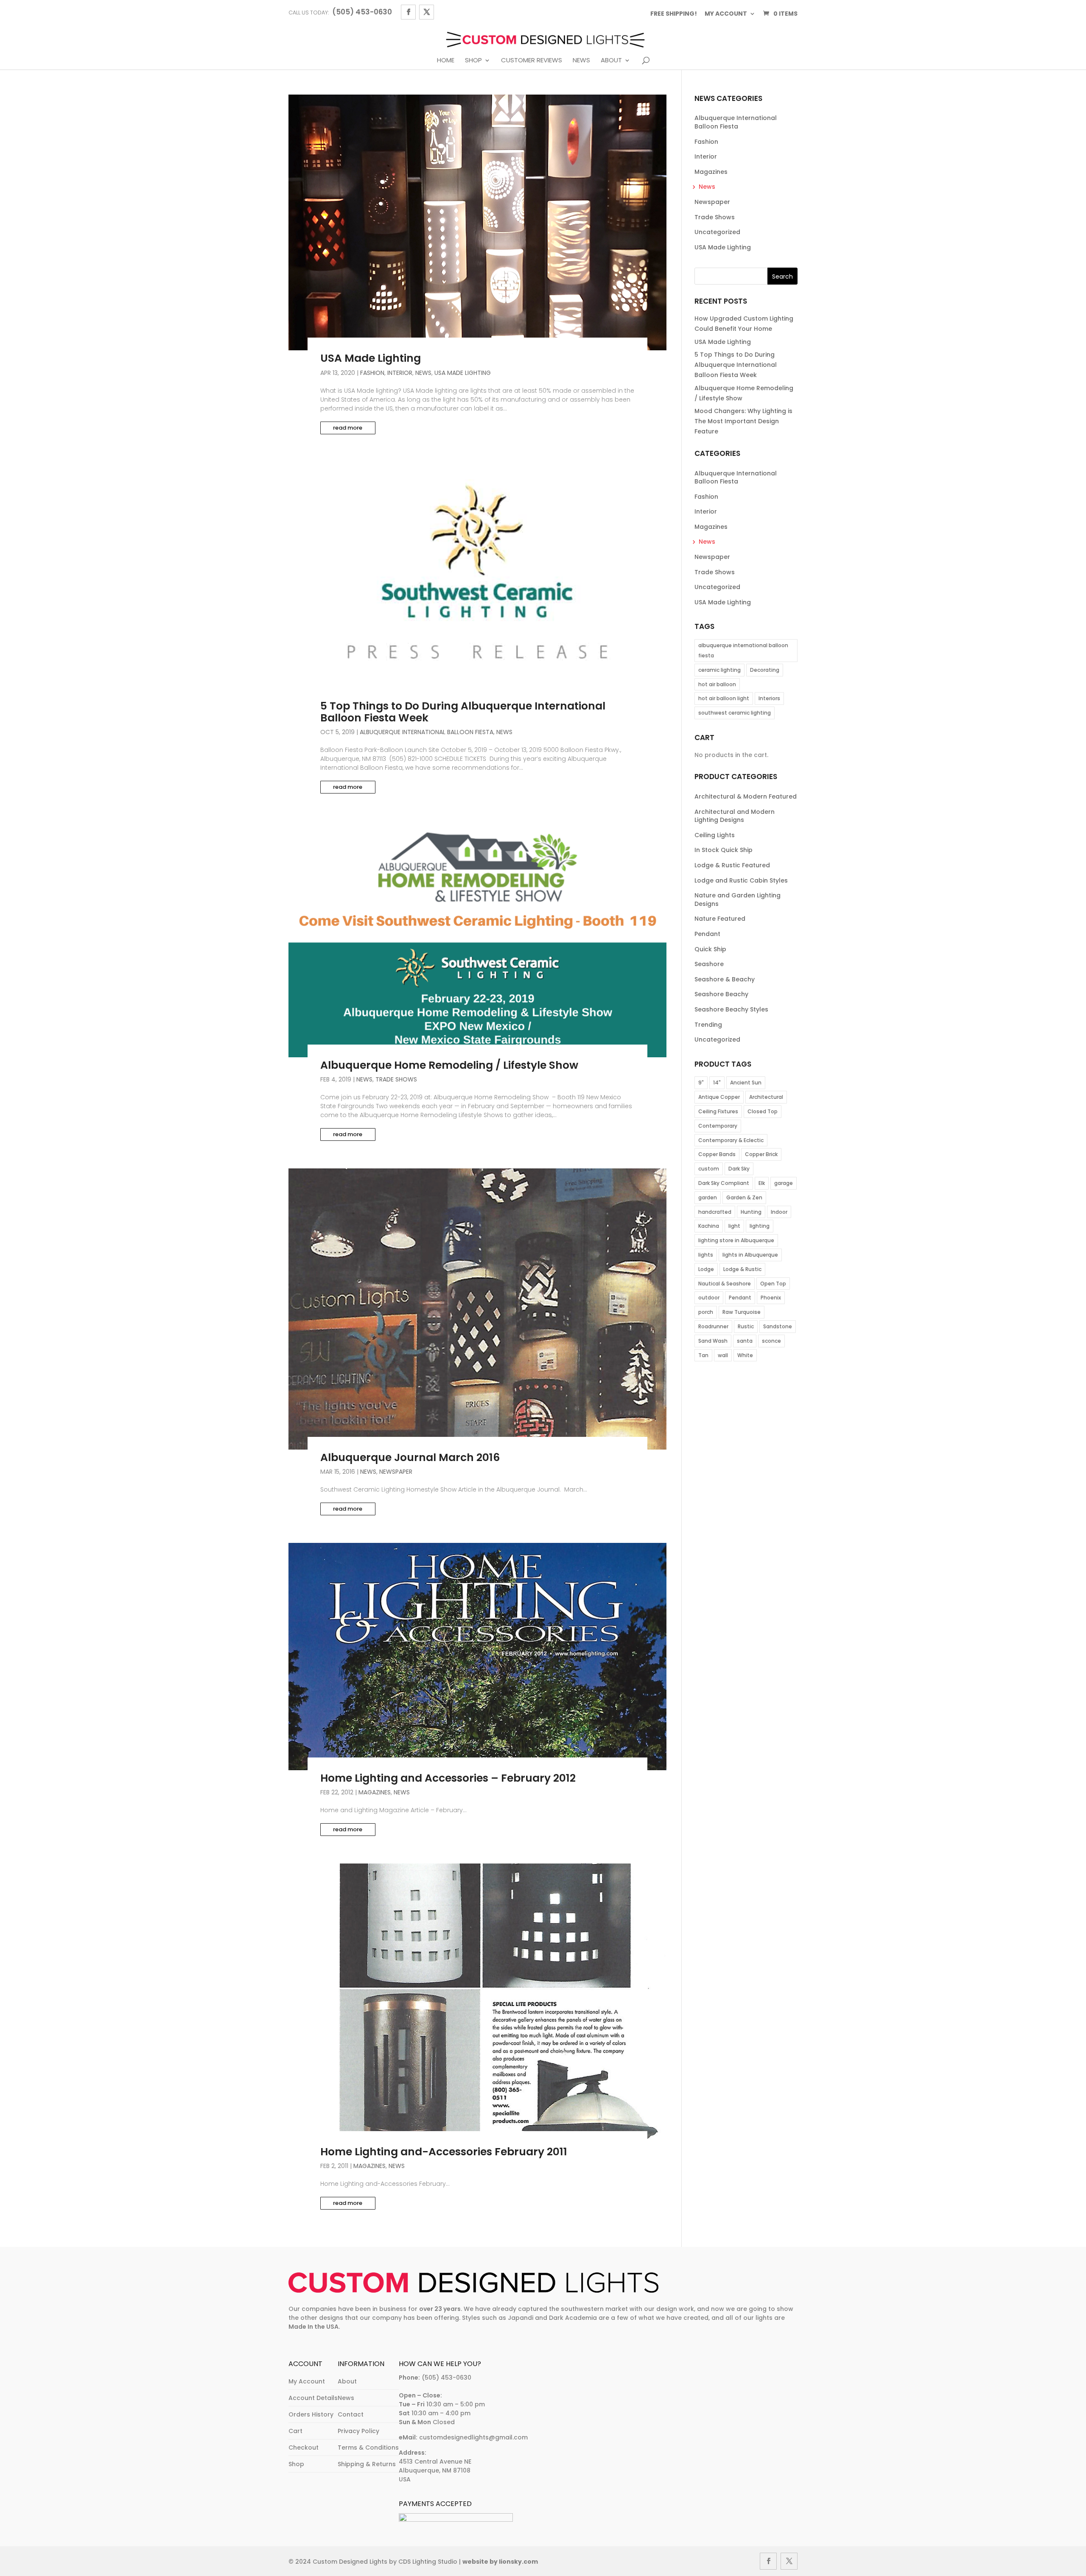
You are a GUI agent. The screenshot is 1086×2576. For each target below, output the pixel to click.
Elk (762, 1183)
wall (723, 1355)
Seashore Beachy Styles (731, 1009)
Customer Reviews (532, 61)
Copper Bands (717, 1154)
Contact (351, 2414)
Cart (295, 2431)
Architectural (766, 1097)
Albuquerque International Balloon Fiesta (427, 732)
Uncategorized (717, 232)
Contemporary (718, 1126)
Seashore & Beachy (725, 979)
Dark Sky (739, 1169)
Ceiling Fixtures (718, 1111)
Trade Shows (396, 1079)
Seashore (709, 964)
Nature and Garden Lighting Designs (738, 900)
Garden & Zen (744, 1197)
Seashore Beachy (721, 994)
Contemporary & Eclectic (731, 1140)
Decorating (765, 670)
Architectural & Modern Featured (746, 796)
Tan (703, 1355)
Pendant (707, 934)
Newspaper (396, 1472)
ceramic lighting (719, 670)
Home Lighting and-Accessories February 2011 (444, 2152)
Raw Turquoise (742, 1312)
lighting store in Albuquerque (736, 1240)
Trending (708, 1025)
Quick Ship (710, 949)
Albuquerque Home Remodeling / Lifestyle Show (449, 1065)
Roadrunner (713, 1326)
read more (348, 428)
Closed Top (763, 1111)
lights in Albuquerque (750, 1255)
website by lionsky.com (500, 2562)
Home (446, 61)
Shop (473, 61)
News (581, 61)
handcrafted (715, 1212)
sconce (771, 1341)
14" (717, 1083)
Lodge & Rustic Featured (732, 865)
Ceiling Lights (715, 835)
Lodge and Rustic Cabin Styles (741, 880)
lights (706, 1255)
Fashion (372, 373)
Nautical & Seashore (725, 1284)
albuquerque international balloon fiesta (743, 650)
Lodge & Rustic (742, 1269)
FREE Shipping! (674, 14)
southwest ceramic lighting (735, 713)
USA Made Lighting (371, 358)
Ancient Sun (746, 1083)
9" (701, 1083)
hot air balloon (717, 684)
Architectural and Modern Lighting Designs (735, 816)
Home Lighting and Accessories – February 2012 (448, 1778)
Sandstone (778, 1326)
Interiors (769, 698)
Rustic (746, 1326)
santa (745, 1341)
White (745, 1355)
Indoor (779, 1212)
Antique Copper (719, 1097)
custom (709, 1169)
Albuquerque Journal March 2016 (410, 1457)
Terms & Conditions (368, 2447)
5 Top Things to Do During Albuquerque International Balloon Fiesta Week (463, 712)
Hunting (751, 1212)
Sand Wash (713, 1341)
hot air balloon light (724, 698)
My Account (307, 2381)
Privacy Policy (358, 2431)
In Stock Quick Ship (724, 850)
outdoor (709, 1298)
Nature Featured (720, 919)
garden (708, 1197)
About (611, 61)
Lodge (706, 1269)
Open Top (773, 1284)
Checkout (304, 2447)
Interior (400, 373)
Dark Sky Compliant (724, 1183)
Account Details (313, 2398)
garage (784, 1183)
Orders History (311, 2414)
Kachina (709, 1226)
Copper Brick (761, 1154)
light (734, 1226)
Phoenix (771, 1298)
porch (706, 1312)
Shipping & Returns (367, 2464)
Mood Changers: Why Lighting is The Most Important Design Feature (743, 421)
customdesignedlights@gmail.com (473, 2437)
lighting (760, 1226)
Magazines (375, 1792)
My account (726, 14)
